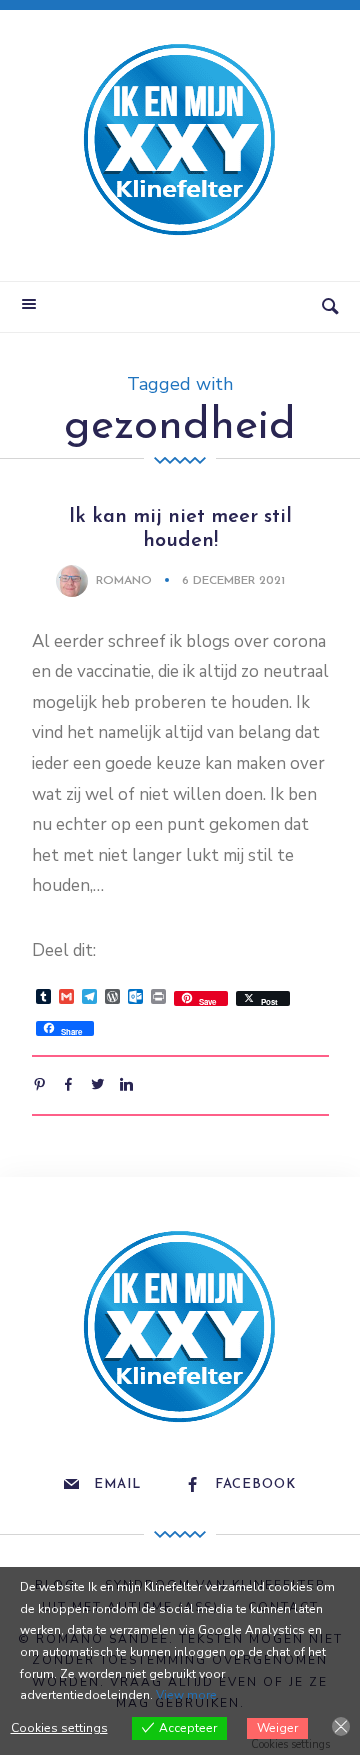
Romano (124, 581)
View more (186, 1695)
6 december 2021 (233, 581)
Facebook (255, 1484)
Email (117, 1484)
